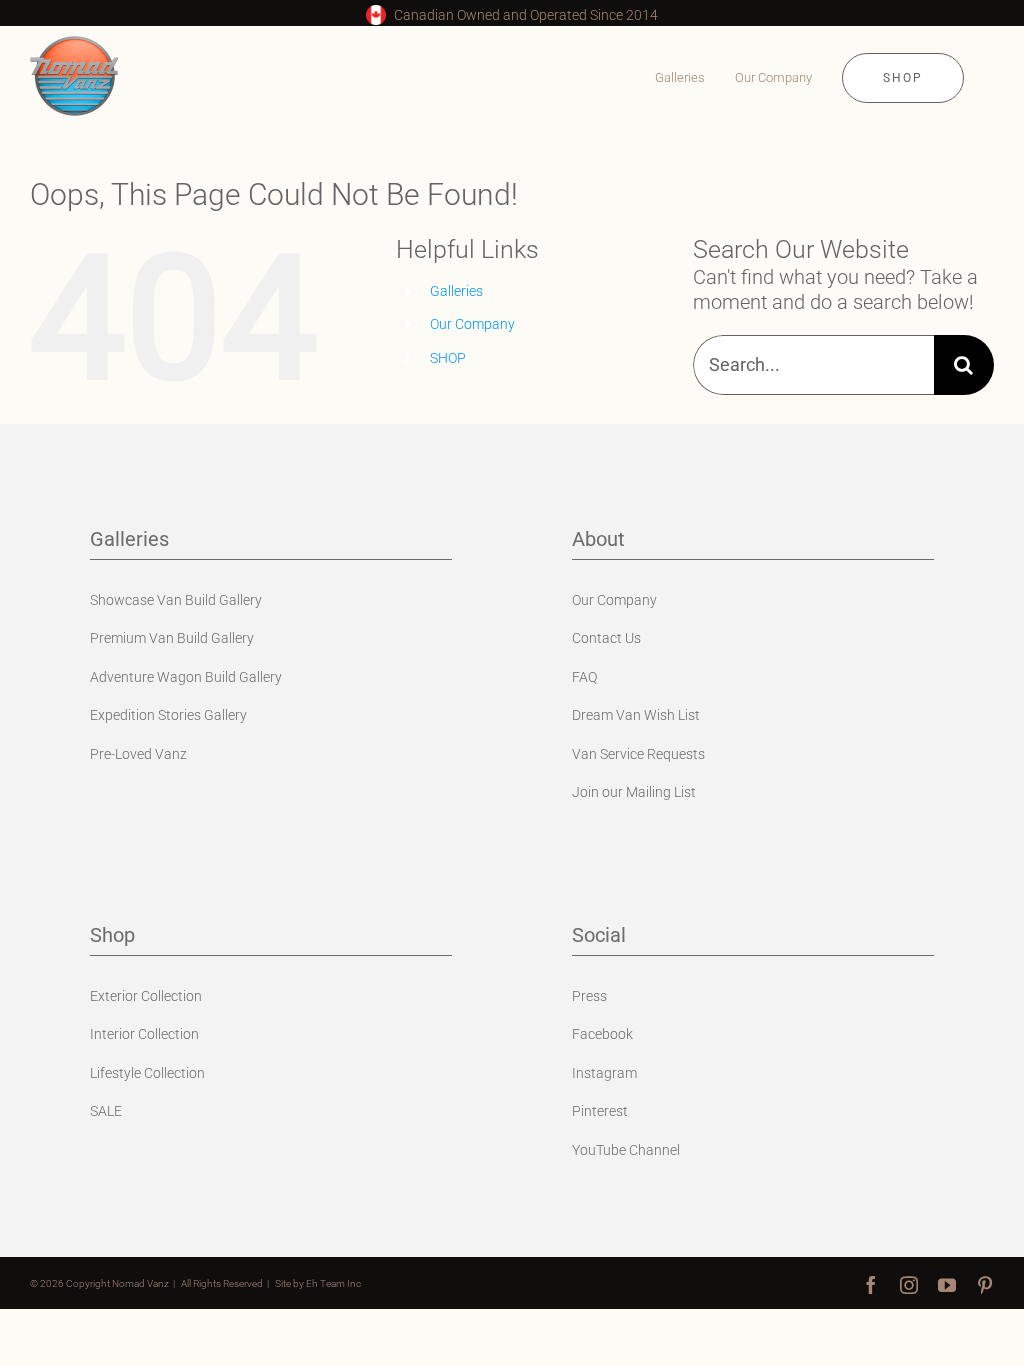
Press (589, 996)
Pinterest (600, 1111)
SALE (106, 1111)
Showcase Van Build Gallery (176, 600)
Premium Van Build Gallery (172, 638)
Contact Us (606, 638)
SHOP (448, 358)
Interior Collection (144, 1034)
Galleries (456, 291)
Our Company (472, 324)
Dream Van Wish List (636, 715)
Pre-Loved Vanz (138, 754)
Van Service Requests (638, 754)
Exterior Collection (146, 996)
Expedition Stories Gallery (168, 715)
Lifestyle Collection (147, 1073)
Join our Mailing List (634, 792)
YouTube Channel (626, 1150)
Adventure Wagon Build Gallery (186, 677)
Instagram (604, 1073)
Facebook (602, 1034)
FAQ (584, 677)
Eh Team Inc (333, 1283)
